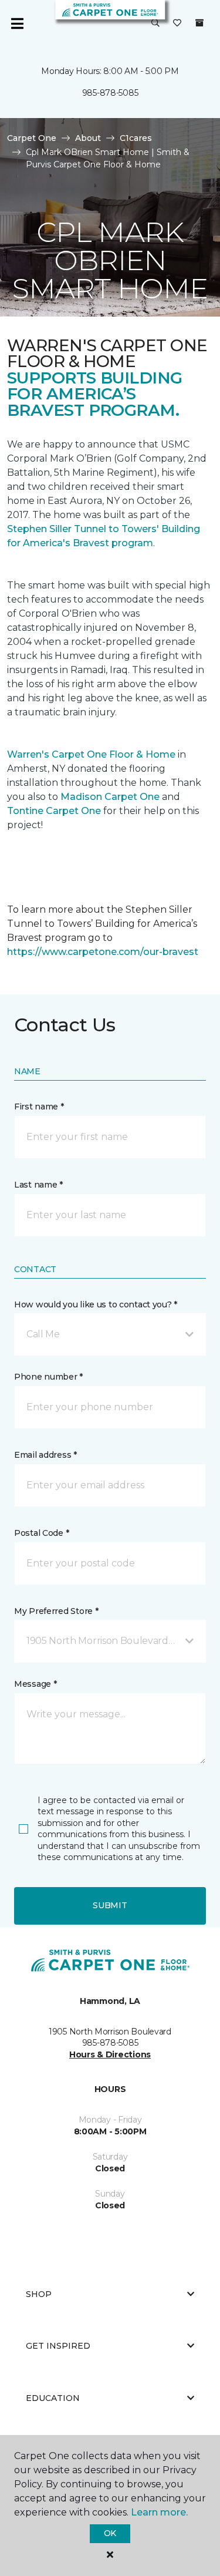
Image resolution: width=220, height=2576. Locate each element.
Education (53, 2398)
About (88, 138)
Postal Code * (41, 1533)
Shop (39, 2294)
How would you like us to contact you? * (96, 1304)
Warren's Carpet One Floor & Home (91, 754)
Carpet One (32, 138)
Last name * (38, 1185)
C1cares (136, 138)
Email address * (45, 1455)
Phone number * (48, 1377)
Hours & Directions (110, 2054)
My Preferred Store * (56, 1611)
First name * (39, 1107)
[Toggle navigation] (17, 23)
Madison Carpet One (110, 797)
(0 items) (199, 23)
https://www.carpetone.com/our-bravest (103, 952)
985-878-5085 (110, 93)
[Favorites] (177, 23)
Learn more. (159, 2512)
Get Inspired (58, 2346)
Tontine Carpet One (54, 811)
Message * (35, 1684)
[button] (155, 23)
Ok (110, 2533)
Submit (110, 1905)
